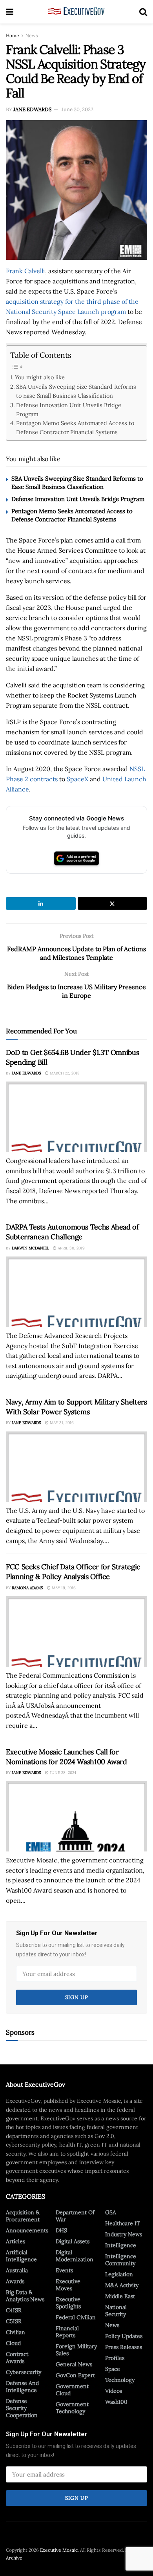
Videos (114, 2391)
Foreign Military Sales (76, 2350)
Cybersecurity (24, 2372)
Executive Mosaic (59, 2550)
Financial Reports (67, 2332)
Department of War (75, 2216)
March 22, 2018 (64, 1073)
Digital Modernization (75, 2256)
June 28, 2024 (62, 1773)
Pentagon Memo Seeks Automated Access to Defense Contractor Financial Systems (75, 427)
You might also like (40, 377)
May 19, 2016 (63, 1588)
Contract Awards (17, 2358)
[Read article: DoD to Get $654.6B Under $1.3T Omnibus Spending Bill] (76, 1117)
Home (13, 35)
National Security (116, 2311)
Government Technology (72, 2408)
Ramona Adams (27, 1588)
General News (74, 2364)
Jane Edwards (32, 109)
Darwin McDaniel (30, 1248)
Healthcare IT (123, 2223)
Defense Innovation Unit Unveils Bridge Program (69, 409)
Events (64, 2270)
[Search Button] (143, 12)
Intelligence (121, 2245)
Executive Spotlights (68, 2303)
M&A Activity (122, 2285)
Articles (15, 2241)
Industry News (124, 2234)
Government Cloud (72, 2390)
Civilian (15, 2332)
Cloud (13, 2343)
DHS (61, 2230)
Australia (17, 2270)
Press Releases (124, 2347)
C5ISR (14, 2321)
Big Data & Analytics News (25, 2296)
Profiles (115, 2358)
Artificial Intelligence (21, 2256)
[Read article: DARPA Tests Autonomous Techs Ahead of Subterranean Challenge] (76, 1292)
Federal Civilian (76, 2317)
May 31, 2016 (61, 1423)
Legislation (119, 2274)
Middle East (120, 2296)
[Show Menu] (10, 12)
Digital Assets (73, 2241)
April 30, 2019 (71, 1248)
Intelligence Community (121, 2260)
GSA (111, 2212)
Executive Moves (68, 2285)
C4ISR (14, 2310)
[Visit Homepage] (76, 12)
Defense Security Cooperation (22, 2408)
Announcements (27, 2230)
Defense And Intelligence (22, 2387)
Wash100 (116, 2402)
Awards (15, 2281)
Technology (120, 2380)
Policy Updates (124, 2336)
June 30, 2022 (77, 109)
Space (113, 2369)
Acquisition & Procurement (23, 2216)
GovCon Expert (75, 2375)
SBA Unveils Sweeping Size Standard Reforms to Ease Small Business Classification (76, 391)
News (32, 35)
